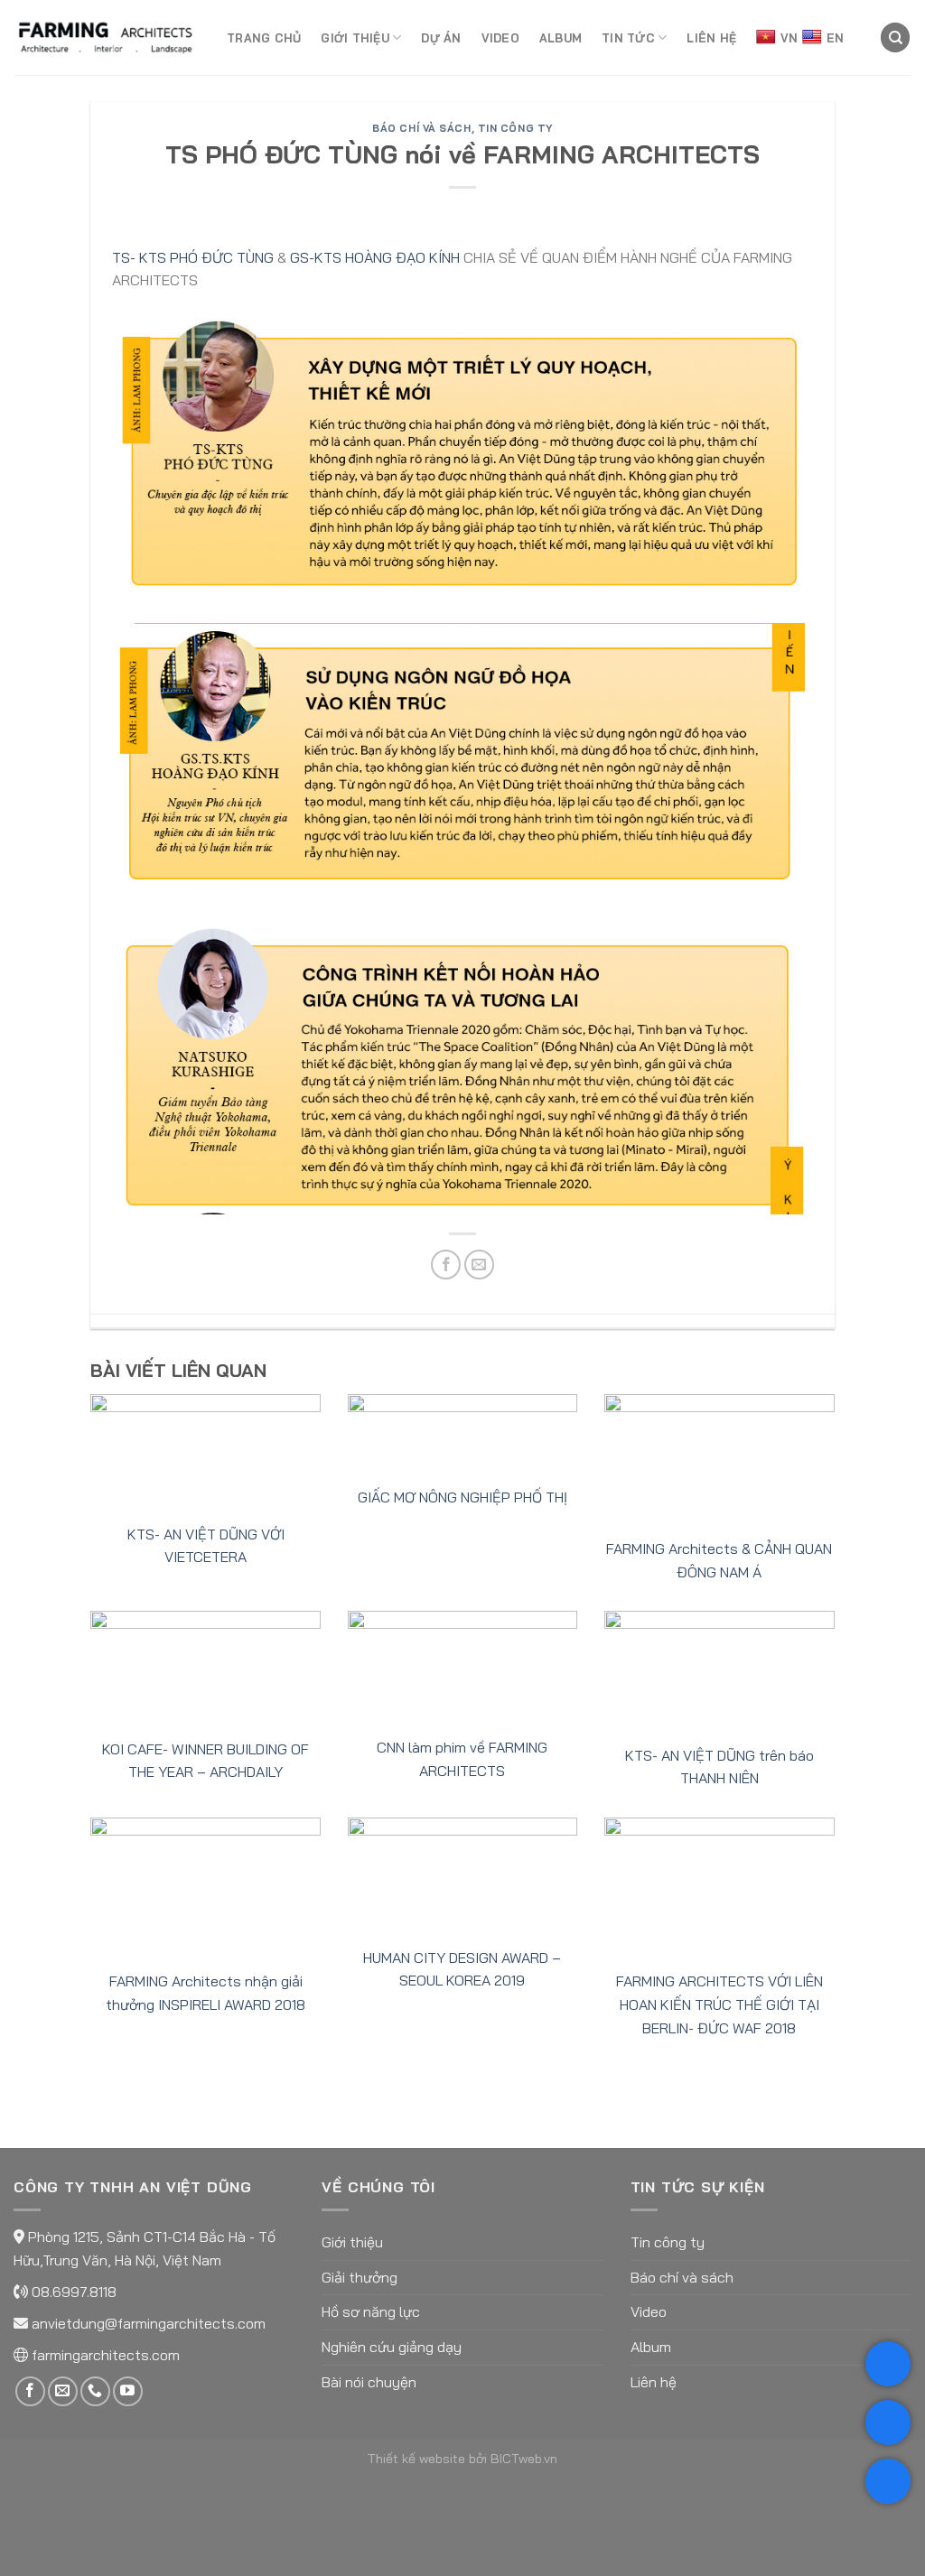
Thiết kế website (416, 2459)
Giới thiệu (355, 38)
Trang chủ (264, 38)
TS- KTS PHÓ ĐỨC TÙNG (193, 257)
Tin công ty (515, 128)
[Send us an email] (63, 2391)
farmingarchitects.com (106, 2355)
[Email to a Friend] (479, 1265)
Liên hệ (711, 38)
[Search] (895, 37)
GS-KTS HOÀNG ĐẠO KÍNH (375, 257)
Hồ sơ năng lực (371, 2311)
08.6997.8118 (74, 2292)
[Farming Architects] (107, 38)
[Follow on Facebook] (30, 2391)
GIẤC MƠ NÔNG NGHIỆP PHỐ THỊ (462, 1497)
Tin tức (628, 38)
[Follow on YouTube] (128, 2391)
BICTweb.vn (524, 2459)
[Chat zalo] (888, 2423)
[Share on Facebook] (446, 1265)
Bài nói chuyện (369, 2382)
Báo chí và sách (421, 128)
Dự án (441, 38)
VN (790, 38)
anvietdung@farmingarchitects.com (149, 2323)
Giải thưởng (360, 2277)
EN (836, 38)
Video (500, 38)
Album (561, 38)
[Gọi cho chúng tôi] (888, 2490)
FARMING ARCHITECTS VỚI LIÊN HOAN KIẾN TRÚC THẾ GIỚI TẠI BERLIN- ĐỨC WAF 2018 (719, 2004)
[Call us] (95, 2391)
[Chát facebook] (888, 2364)
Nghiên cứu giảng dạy (392, 2347)
